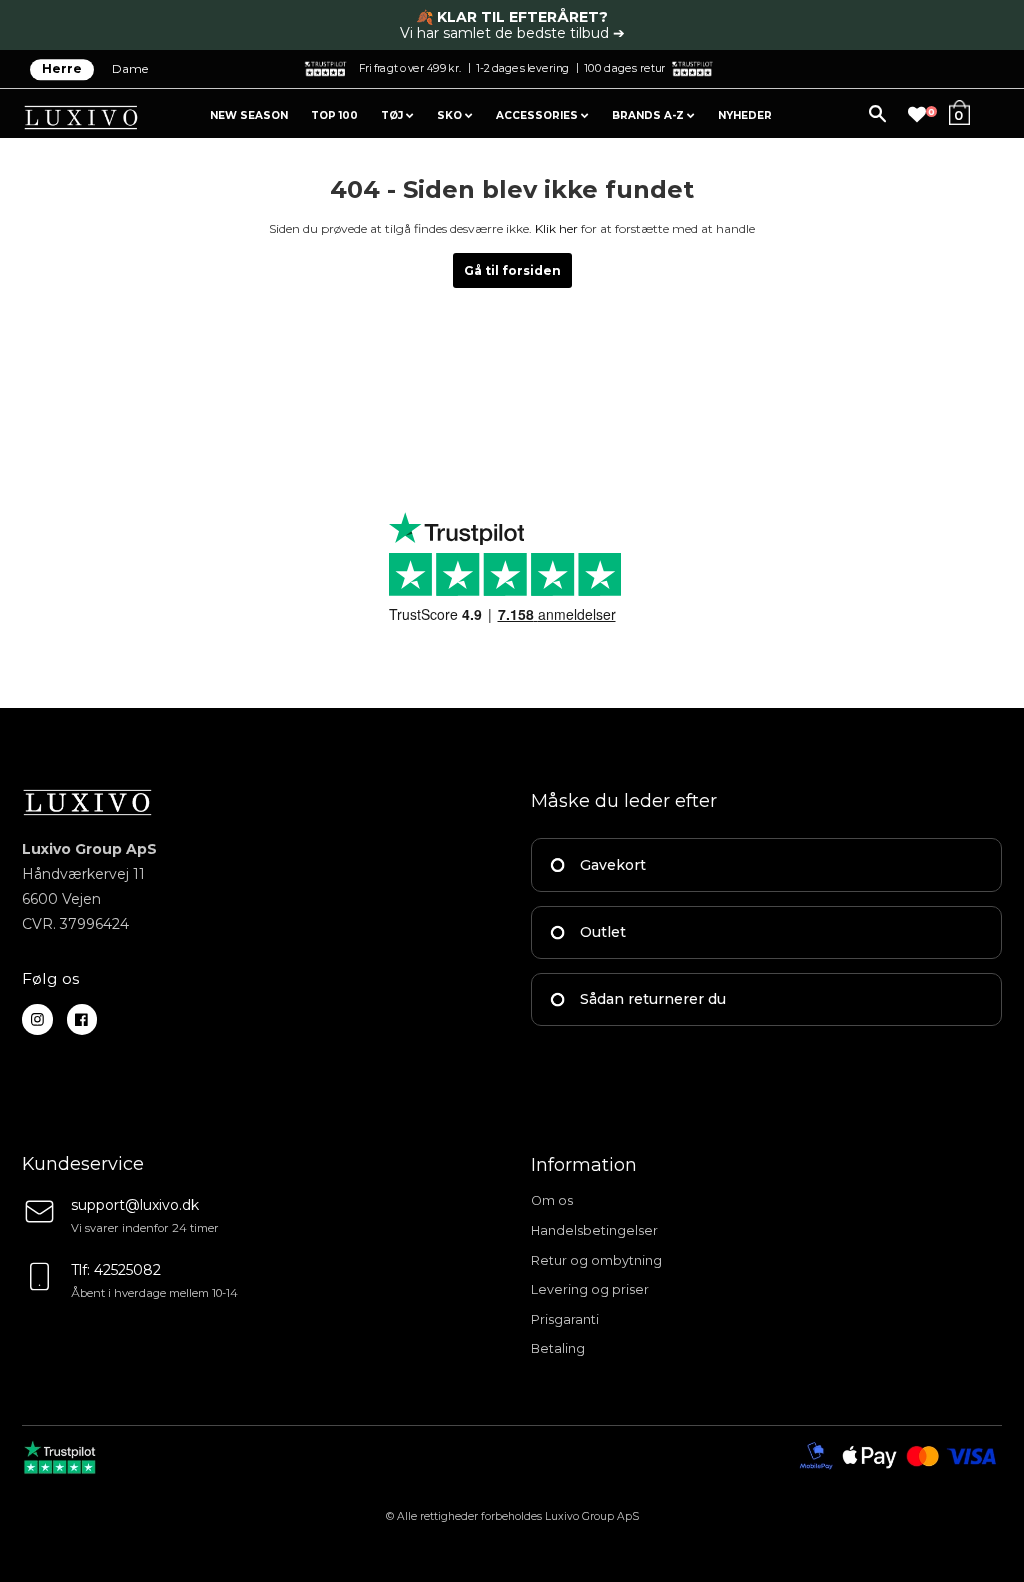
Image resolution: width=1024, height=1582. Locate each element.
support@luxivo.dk (135, 1205)
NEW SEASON (249, 115)
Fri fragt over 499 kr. (410, 67)
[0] (917, 115)
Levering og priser (590, 1289)
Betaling (558, 1348)
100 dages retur (624, 67)
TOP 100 (334, 115)
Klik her (556, 228)
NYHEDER (745, 115)
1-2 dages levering (522, 67)
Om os (552, 1200)
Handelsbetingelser (594, 1230)
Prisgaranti (565, 1319)
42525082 (127, 1270)
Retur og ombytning (596, 1260)
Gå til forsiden (512, 270)
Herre (62, 69)
